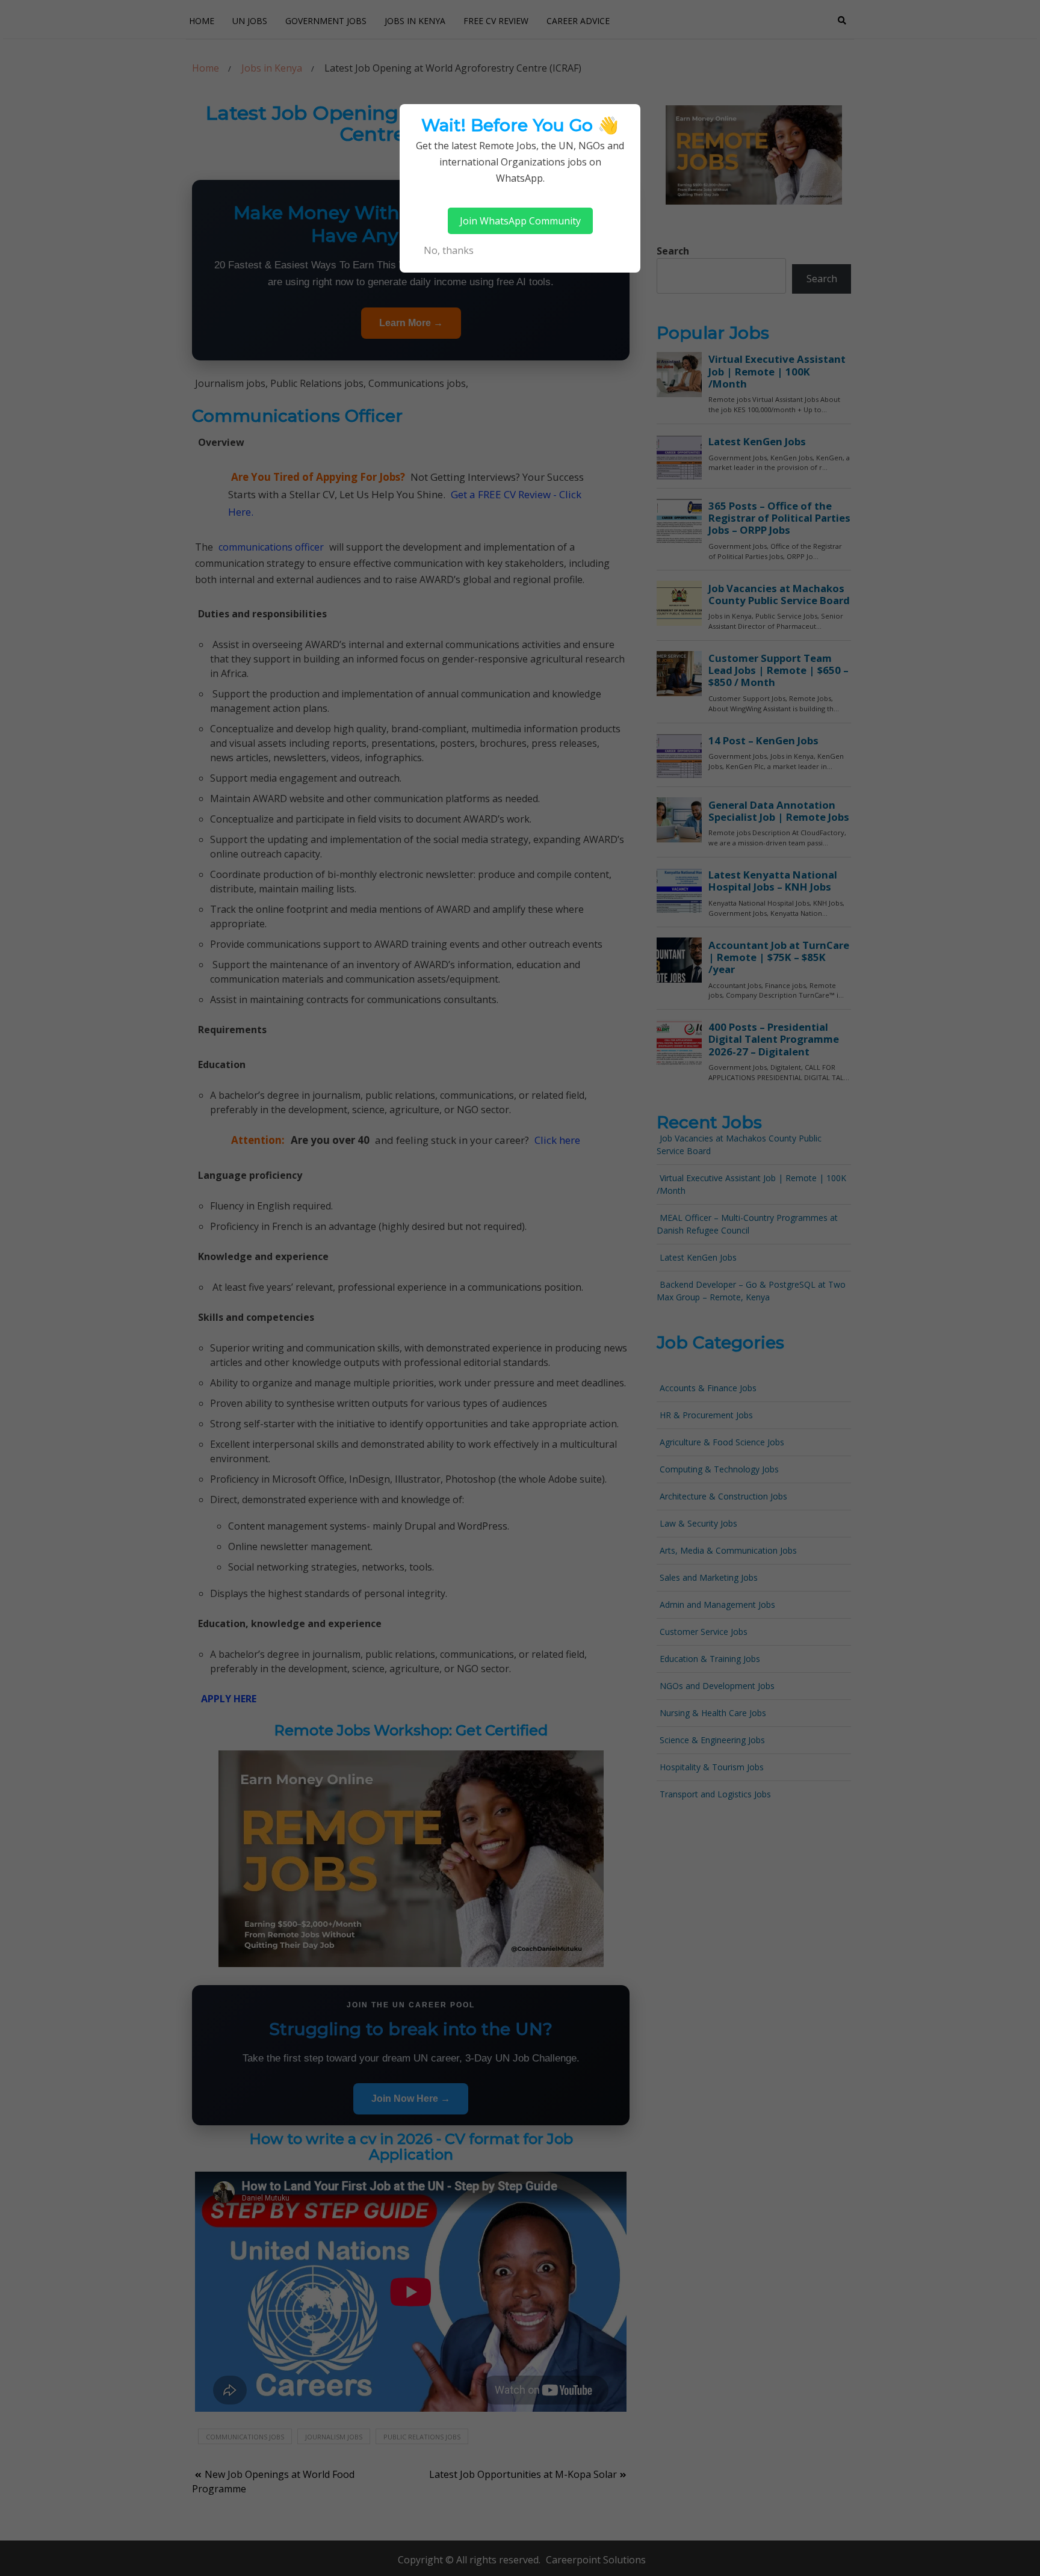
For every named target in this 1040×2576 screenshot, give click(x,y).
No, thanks (449, 250)
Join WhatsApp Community (520, 221)
